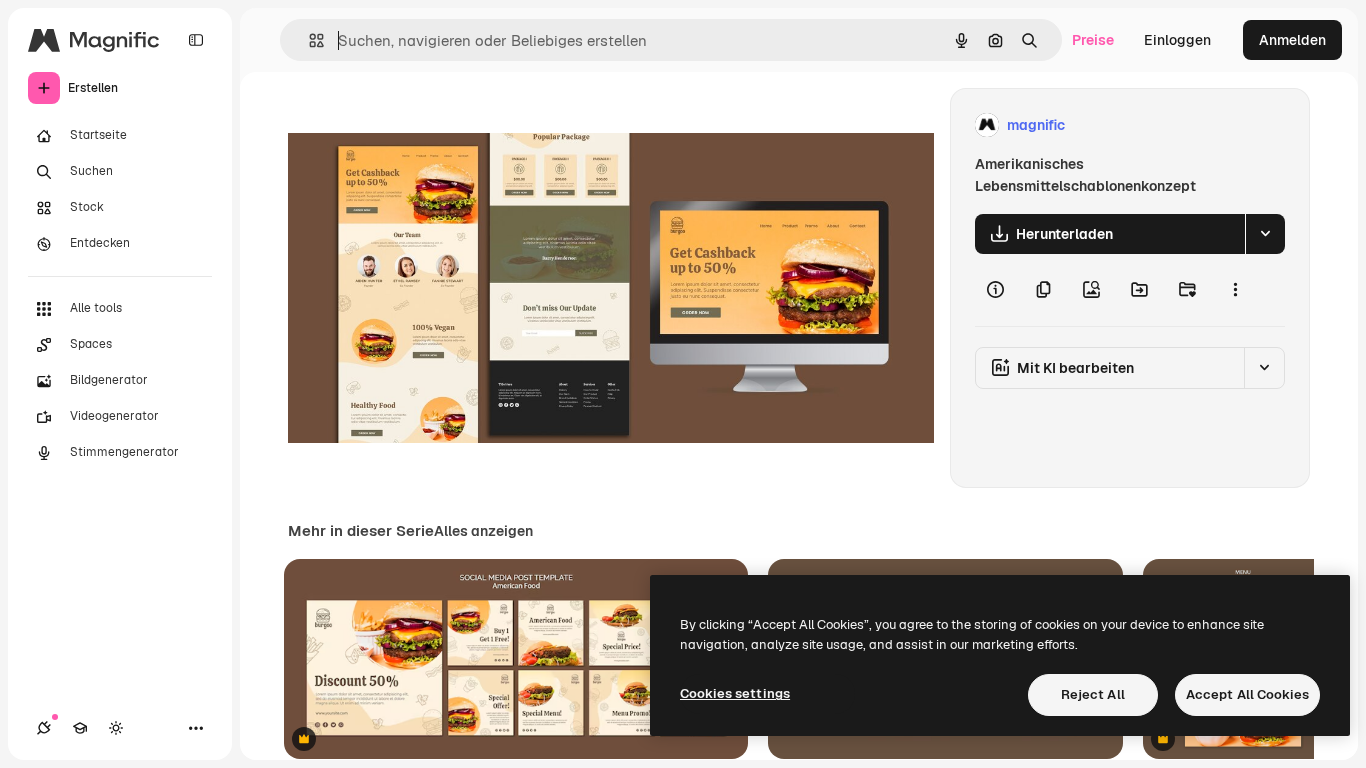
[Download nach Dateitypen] (1265, 234)
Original (416, 125)
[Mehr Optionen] (1235, 290)
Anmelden (1292, 40)
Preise (1093, 40)
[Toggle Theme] (116, 728)
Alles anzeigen (483, 531)
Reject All (1093, 694)
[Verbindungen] (44, 728)
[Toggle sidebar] (196, 40)
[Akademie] (80, 728)
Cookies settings (735, 693)
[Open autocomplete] (308, 40)
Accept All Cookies (1247, 694)
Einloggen (1177, 40)
